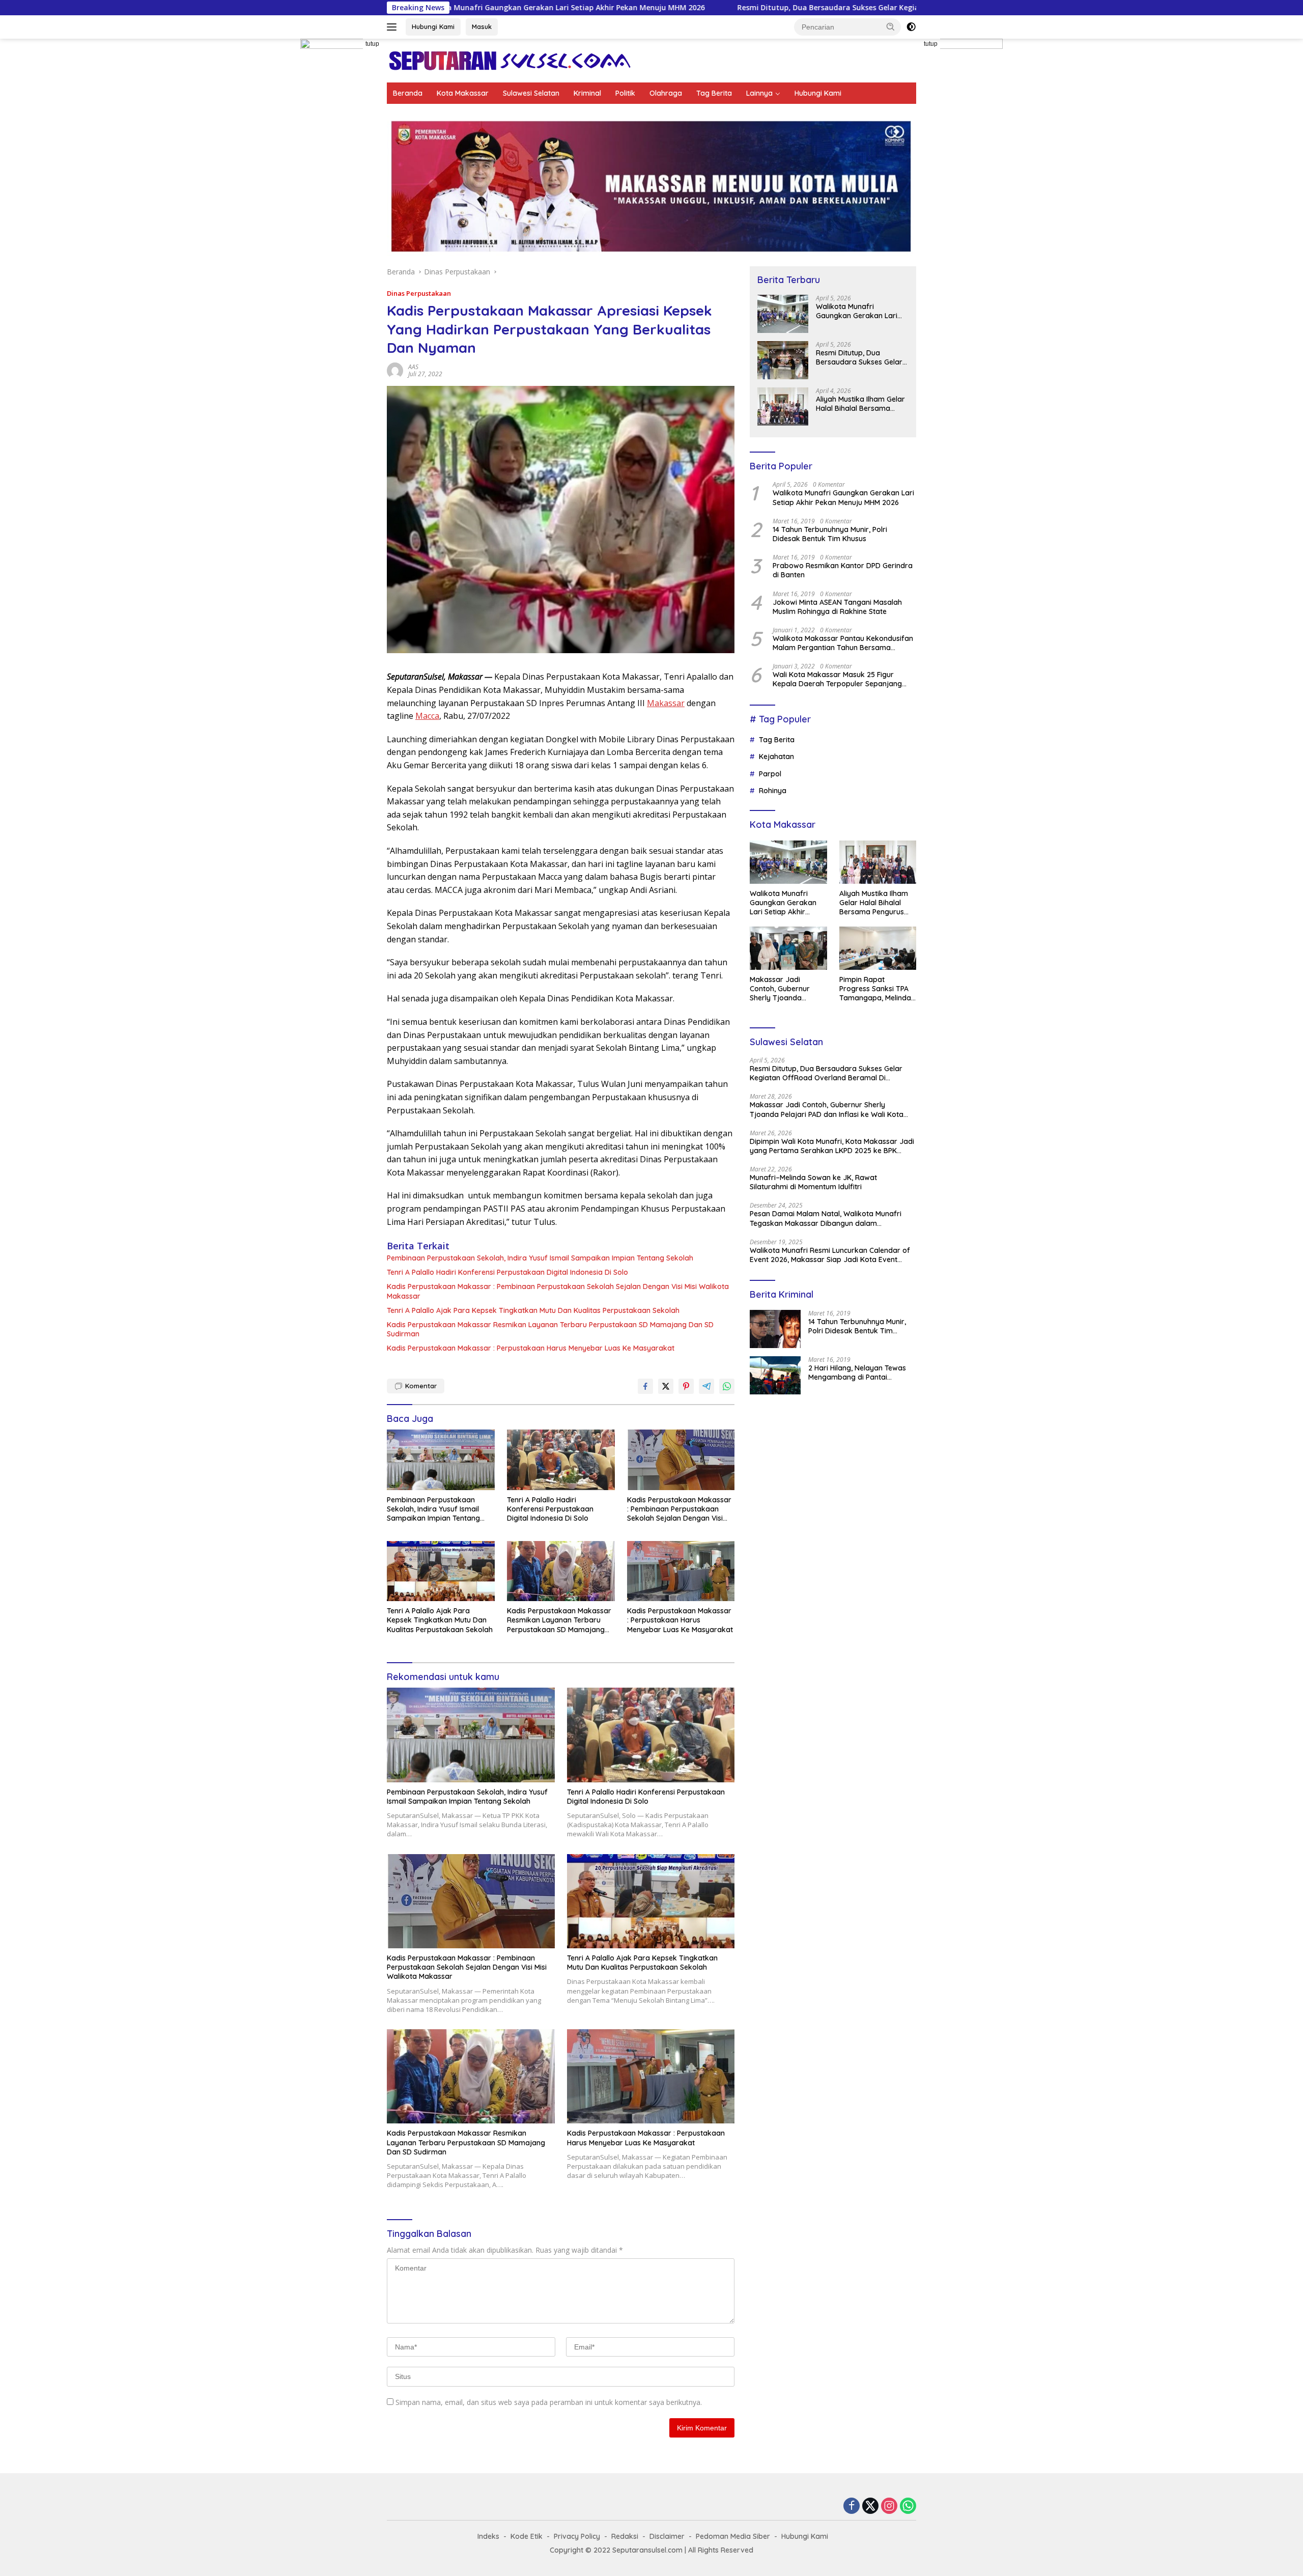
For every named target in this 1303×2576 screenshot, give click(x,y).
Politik (625, 93)
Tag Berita (714, 93)
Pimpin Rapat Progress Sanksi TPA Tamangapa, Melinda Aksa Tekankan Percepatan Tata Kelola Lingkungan (875, 989)
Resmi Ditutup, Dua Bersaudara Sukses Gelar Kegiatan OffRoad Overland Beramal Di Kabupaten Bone (720, 8)
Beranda (408, 93)
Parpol (770, 774)
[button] (891, 26)
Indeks (488, 2536)
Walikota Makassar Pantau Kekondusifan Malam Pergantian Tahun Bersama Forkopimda (843, 643)
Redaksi (625, 2536)
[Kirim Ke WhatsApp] (727, 1386)
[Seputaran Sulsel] (509, 60)
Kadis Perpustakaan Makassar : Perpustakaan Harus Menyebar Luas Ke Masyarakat (531, 1348)
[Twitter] (870, 2507)
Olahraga (666, 93)
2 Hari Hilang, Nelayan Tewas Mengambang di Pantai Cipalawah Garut (857, 1373)
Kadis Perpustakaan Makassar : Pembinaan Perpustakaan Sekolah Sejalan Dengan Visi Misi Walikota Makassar (558, 1291)
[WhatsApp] (908, 2507)
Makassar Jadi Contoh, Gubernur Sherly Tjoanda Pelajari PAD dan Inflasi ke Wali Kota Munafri (782, 989)
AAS (413, 367)
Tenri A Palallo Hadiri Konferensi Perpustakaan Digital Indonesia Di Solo (507, 1272)
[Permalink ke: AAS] (395, 369)
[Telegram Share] (706, 1386)
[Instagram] (889, 2507)
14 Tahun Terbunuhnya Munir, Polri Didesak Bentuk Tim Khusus (830, 534)
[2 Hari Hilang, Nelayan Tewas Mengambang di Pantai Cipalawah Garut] (775, 1375)
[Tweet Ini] (666, 1386)
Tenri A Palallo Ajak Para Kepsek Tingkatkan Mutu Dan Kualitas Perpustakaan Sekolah (533, 1310)
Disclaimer (667, 2536)
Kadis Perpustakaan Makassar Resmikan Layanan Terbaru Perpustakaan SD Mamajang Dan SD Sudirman (550, 1329)
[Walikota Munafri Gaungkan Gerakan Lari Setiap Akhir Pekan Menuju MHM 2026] (783, 314)
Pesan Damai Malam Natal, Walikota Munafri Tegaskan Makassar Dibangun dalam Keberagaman (826, 1218)
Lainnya (759, 93)
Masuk (482, 26)
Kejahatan (776, 757)
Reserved (737, 2550)
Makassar (666, 703)
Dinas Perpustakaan (419, 293)
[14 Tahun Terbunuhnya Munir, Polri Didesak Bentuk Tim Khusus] (775, 1329)
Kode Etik (527, 2536)
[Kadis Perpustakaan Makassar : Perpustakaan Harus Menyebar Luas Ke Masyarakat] (681, 1571)
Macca (427, 716)
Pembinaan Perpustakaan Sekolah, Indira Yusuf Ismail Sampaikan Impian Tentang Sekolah (540, 1258)
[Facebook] (852, 2507)
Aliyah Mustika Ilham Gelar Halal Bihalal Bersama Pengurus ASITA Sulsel (860, 404)
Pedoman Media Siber (733, 2536)
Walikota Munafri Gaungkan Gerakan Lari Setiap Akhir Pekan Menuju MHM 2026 (861, 311)
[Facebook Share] (645, 1386)
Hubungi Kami (433, 26)
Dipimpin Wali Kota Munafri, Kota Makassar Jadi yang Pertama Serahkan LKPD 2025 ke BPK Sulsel (832, 1146)
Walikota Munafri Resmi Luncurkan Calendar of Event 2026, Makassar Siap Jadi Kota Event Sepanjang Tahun (830, 1255)
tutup (372, 44)
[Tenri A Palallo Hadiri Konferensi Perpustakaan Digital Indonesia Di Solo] (561, 1460)
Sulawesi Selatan (531, 93)
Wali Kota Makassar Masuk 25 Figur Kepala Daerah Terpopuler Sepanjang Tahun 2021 (837, 679)
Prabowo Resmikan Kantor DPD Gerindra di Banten (843, 570)
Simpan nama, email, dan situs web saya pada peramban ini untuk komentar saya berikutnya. (549, 2402)
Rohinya (773, 791)
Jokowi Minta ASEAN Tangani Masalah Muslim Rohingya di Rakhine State (837, 607)
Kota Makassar (463, 93)
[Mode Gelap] (911, 27)
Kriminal (587, 93)
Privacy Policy (577, 2536)
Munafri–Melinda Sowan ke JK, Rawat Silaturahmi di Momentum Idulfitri (813, 1182)
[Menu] (394, 27)
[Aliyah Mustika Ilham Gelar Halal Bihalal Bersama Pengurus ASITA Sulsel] (783, 407)
